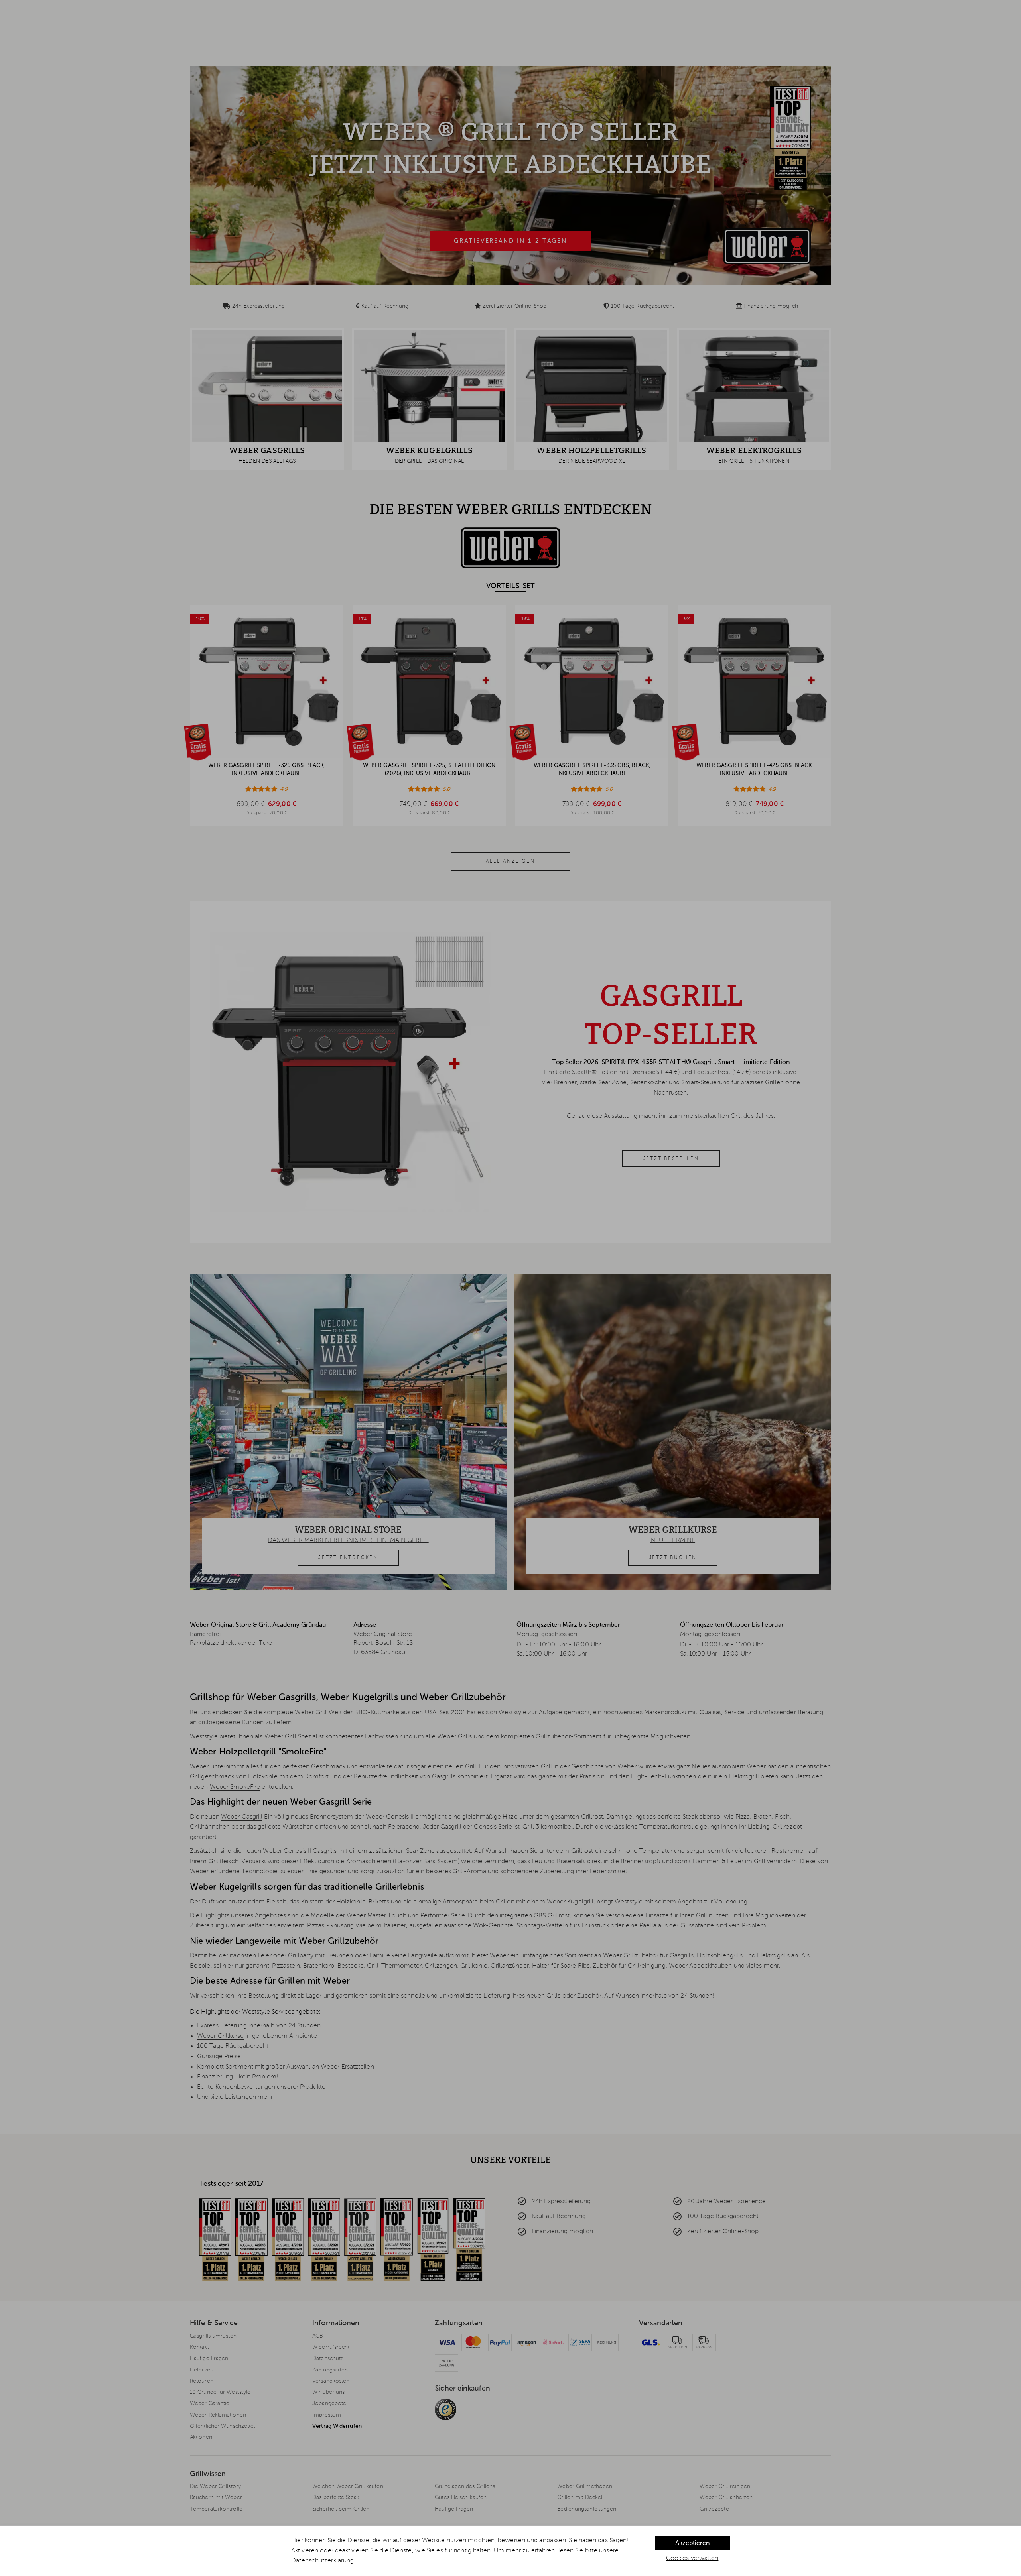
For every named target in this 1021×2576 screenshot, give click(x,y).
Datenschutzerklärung (322, 2561)
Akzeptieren (692, 2543)
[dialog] (510, 2551)
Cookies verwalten (692, 2558)
